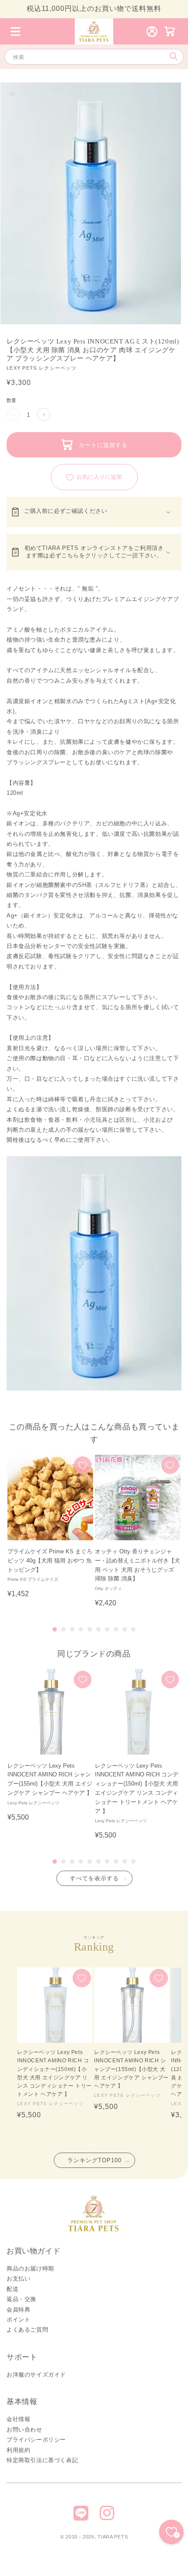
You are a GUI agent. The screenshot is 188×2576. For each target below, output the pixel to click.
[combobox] (94, 57)
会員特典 (18, 2310)
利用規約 (18, 2450)
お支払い (18, 2279)
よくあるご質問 (27, 2330)
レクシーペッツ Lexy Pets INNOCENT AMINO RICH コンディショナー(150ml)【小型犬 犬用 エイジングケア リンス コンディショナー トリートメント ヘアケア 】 (54, 2073)
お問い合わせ (24, 2430)
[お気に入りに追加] (83, 1465)
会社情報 (18, 2419)
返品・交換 (21, 2299)
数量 (12, 400)
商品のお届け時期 (30, 2269)
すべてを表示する (94, 1878)
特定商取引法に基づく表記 (42, 2460)
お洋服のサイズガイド (36, 2375)
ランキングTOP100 (94, 2160)
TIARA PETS (113, 2537)
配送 (12, 2289)
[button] (15, 31)
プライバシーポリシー (36, 2440)
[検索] (173, 57)
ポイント (18, 2320)
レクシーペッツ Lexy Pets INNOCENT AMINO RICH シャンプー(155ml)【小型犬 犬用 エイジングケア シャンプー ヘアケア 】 (131, 2069)
